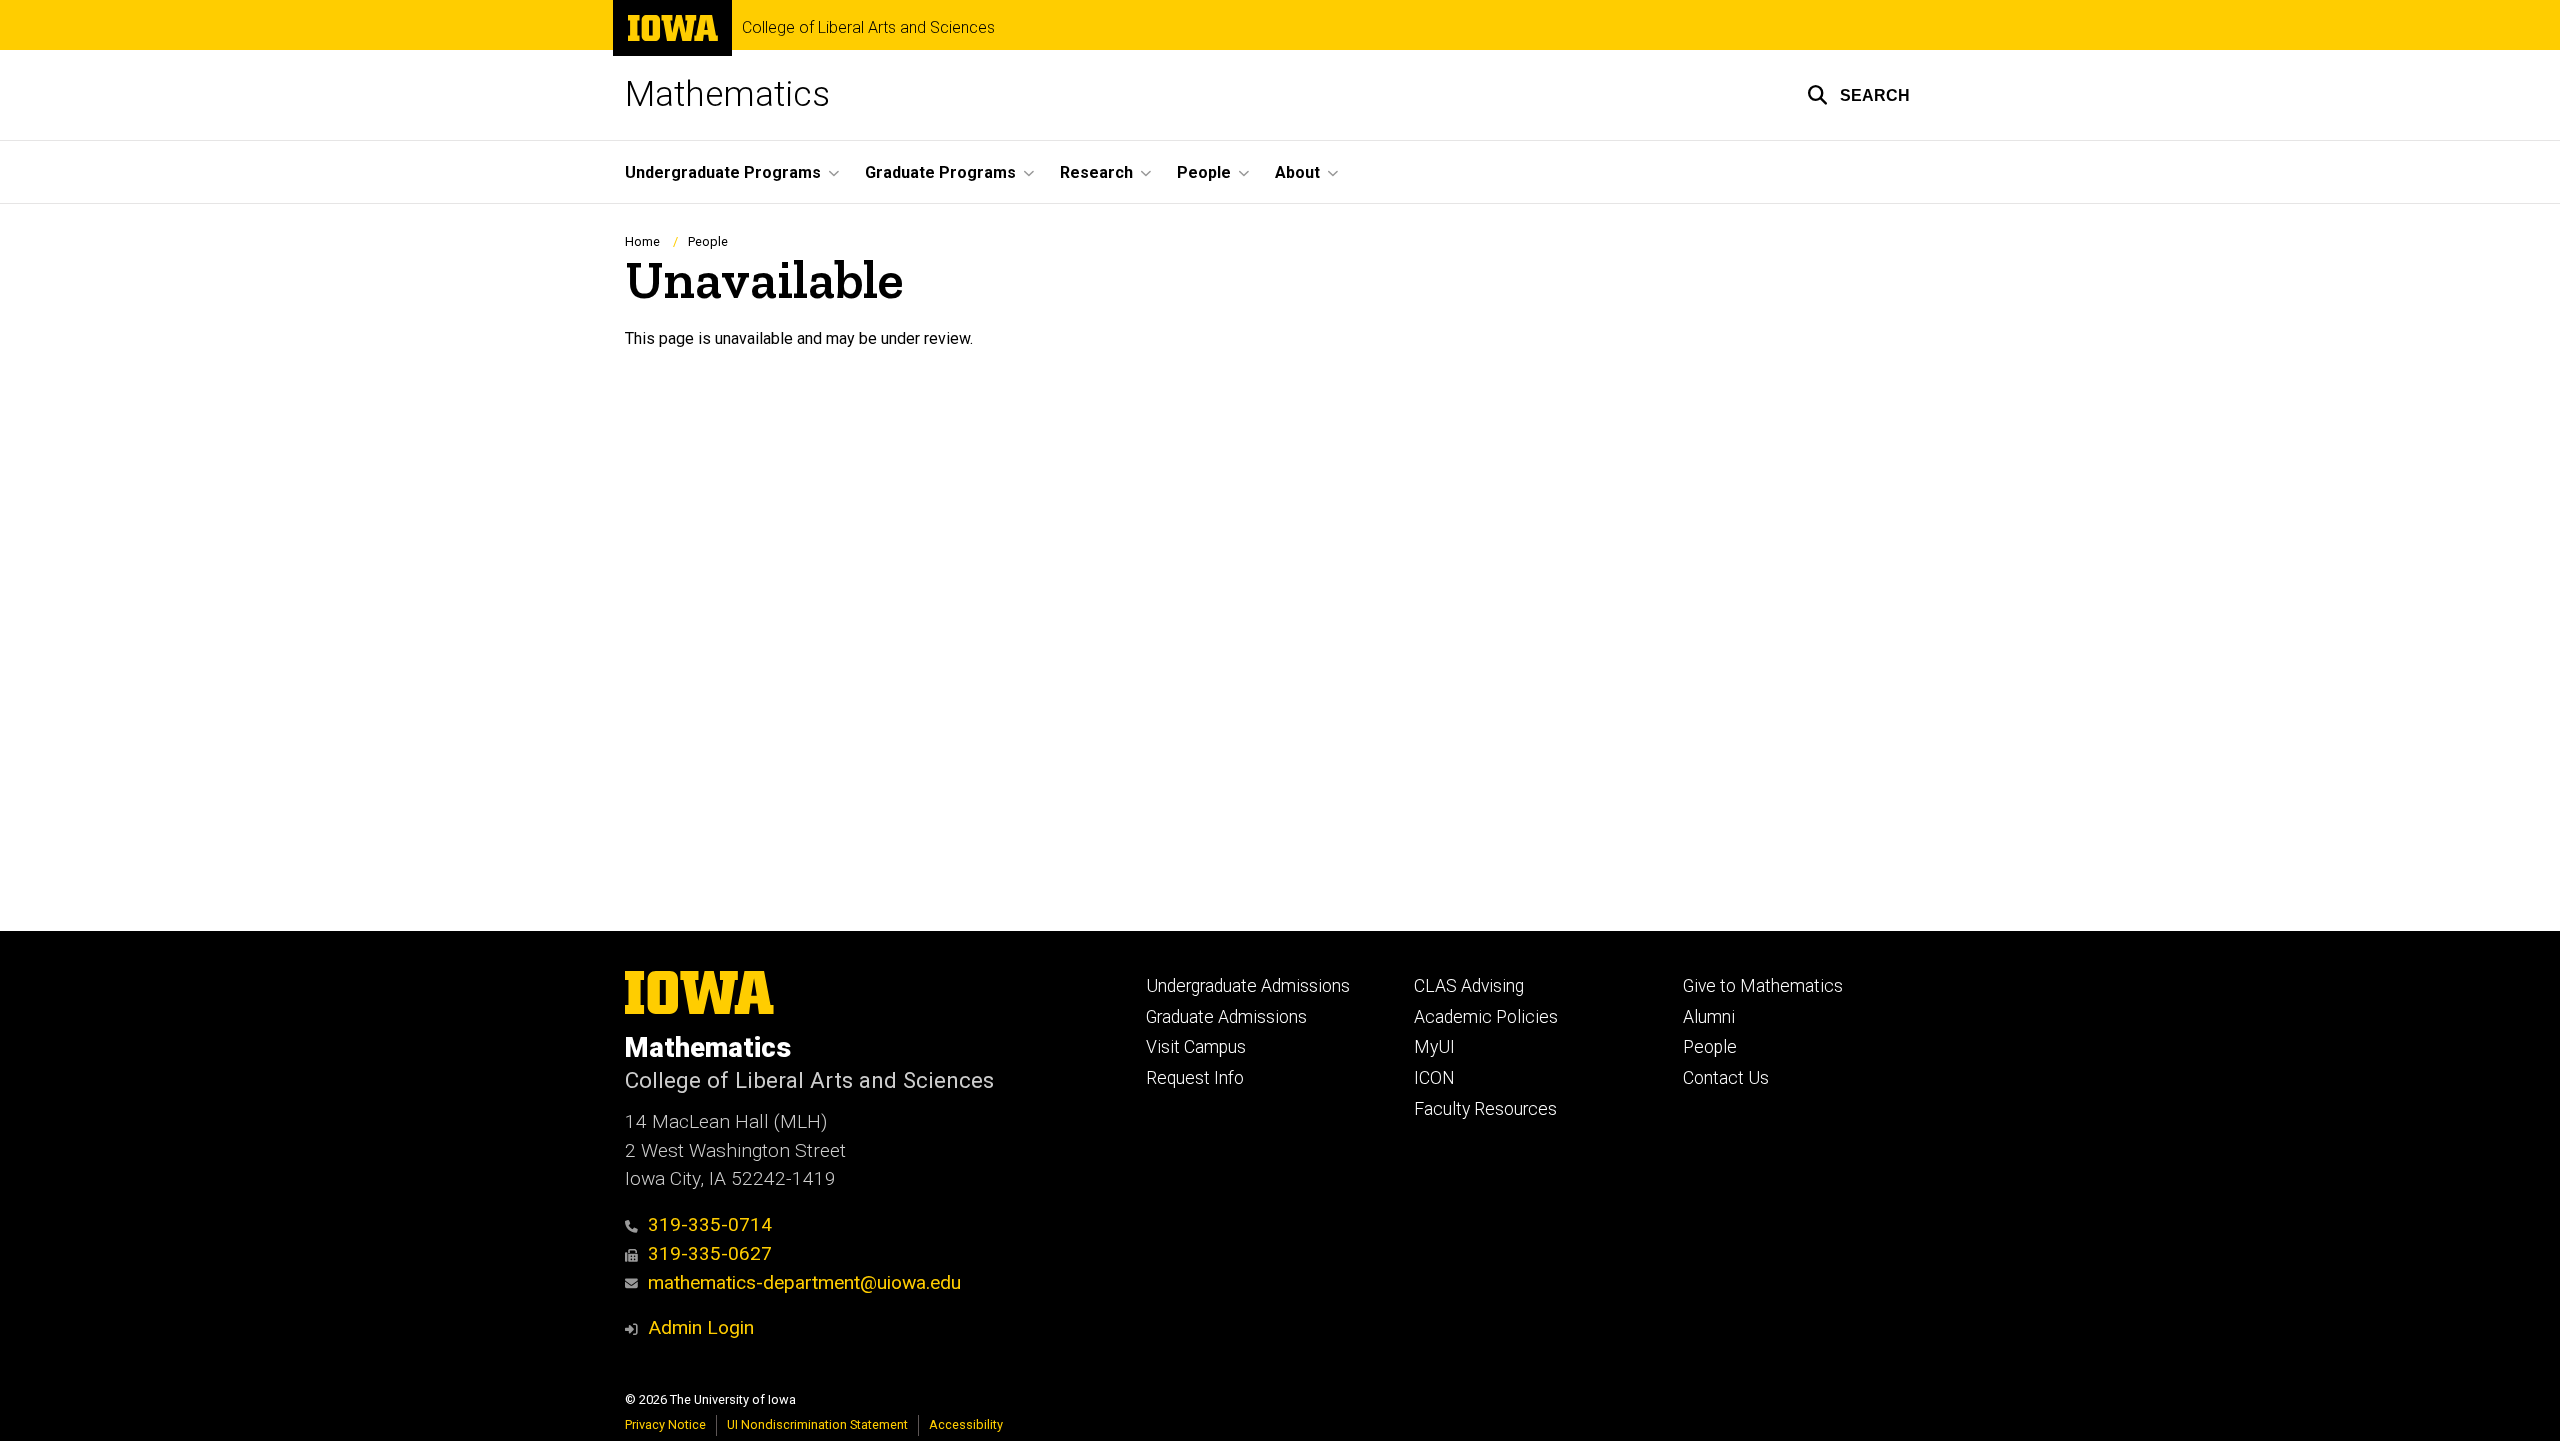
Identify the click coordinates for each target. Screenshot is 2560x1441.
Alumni (1709, 1017)
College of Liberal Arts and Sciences (868, 28)
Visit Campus (1196, 1047)
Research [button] (1096, 172)
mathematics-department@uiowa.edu (804, 1282)
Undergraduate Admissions (1248, 986)
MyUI (1434, 1047)
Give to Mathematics (1763, 986)
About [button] (1297, 172)
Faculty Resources (1485, 1109)
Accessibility (966, 1424)
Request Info (1195, 1078)
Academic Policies (1486, 1017)
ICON (1434, 1078)
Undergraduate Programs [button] (723, 172)
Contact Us (1726, 1078)
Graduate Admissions (1226, 1017)
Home (642, 241)
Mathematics (727, 94)
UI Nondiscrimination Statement (817, 1424)
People (708, 241)
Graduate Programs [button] (940, 172)
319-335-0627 (710, 1253)
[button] (1858, 95)
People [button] (1204, 172)
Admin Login (701, 1327)
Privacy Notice (665, 1424)
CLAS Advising (1469, 986)
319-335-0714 (710, 1224)
